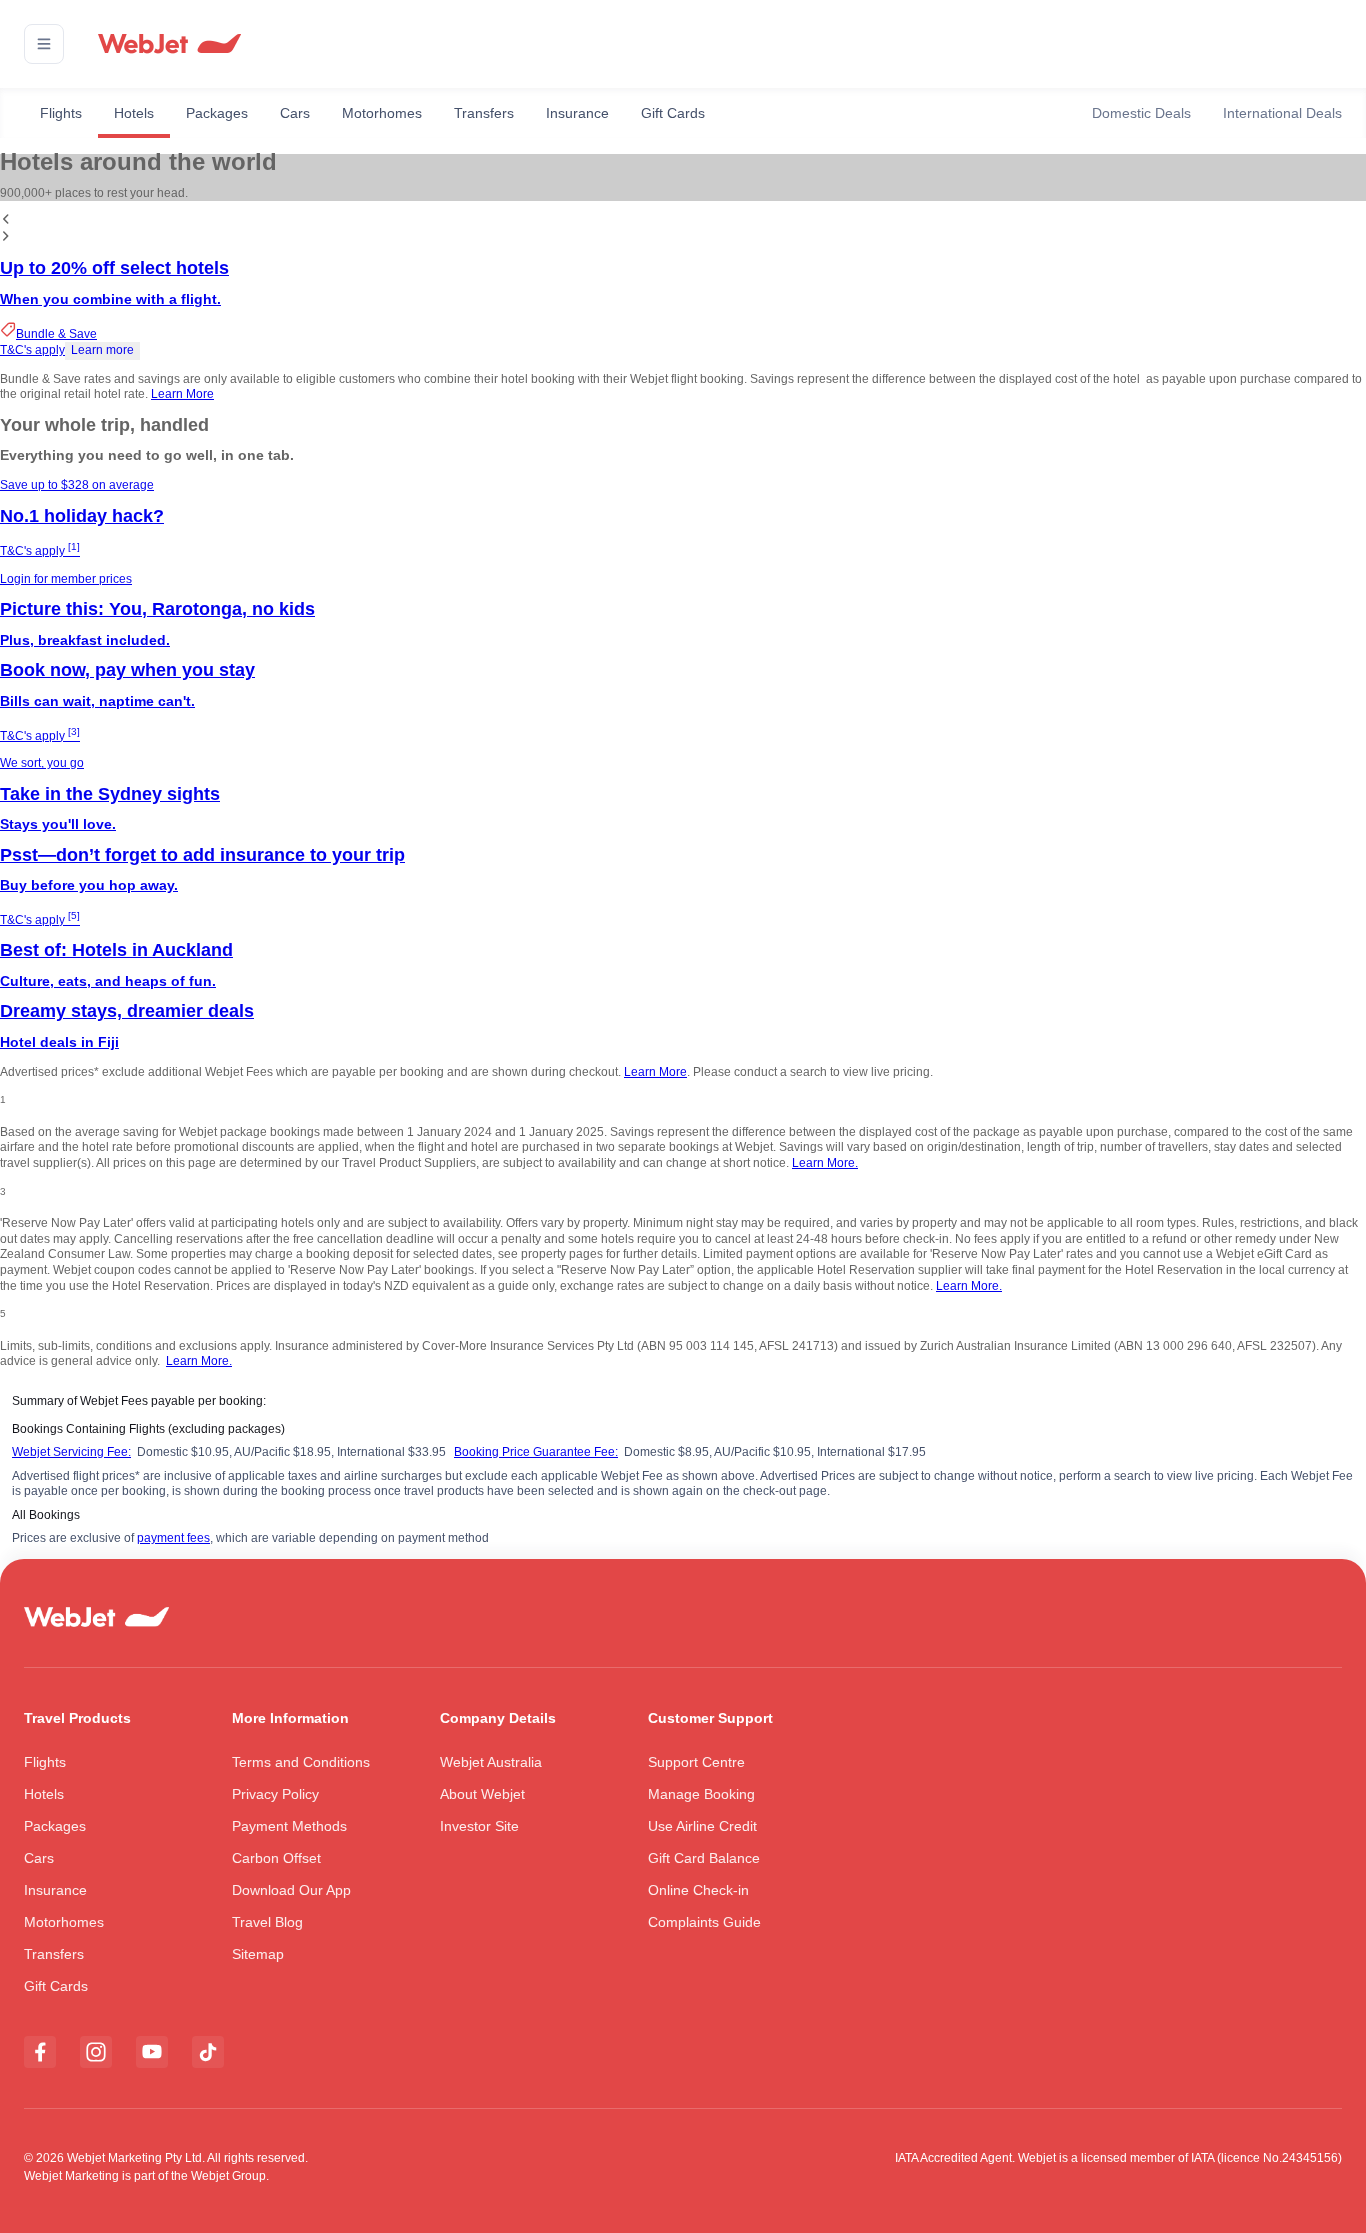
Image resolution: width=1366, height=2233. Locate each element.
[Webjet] (168, 44)
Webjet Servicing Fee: (71, 1452)
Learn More (182, 394)
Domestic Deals (1141, 113)
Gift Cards (673, 113)
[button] (44, 44)
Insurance (577, 113)
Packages (217, 113)
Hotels (134, 113)
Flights (61, 113)
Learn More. (825, 1163)
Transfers (484, 113)
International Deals (1282, 113)
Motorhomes (382, 113)
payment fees (173, 1538)
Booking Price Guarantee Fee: (536, 1452)
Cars (295, 113)
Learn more (102, 350)
